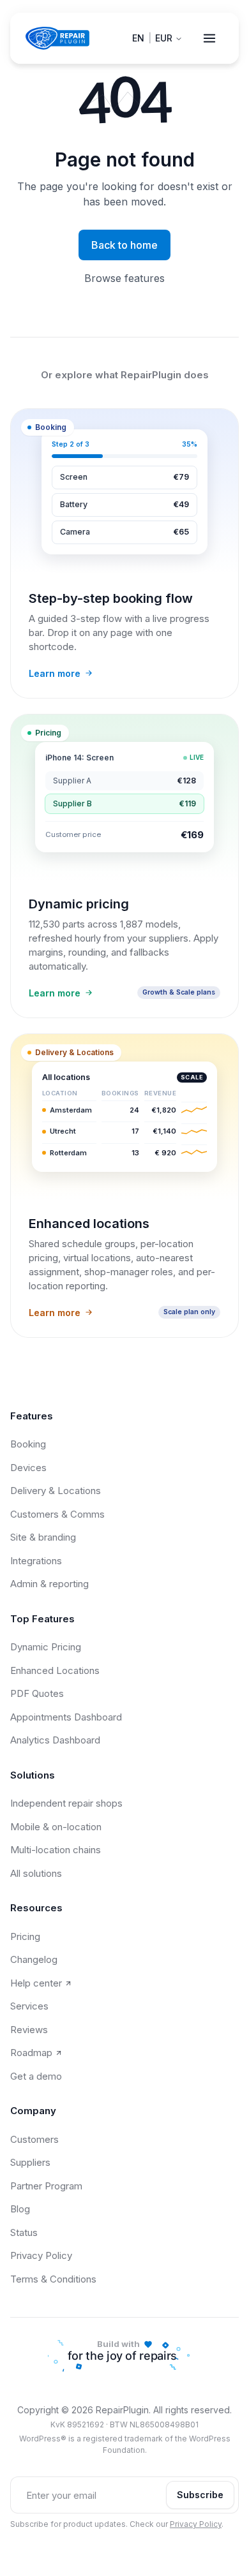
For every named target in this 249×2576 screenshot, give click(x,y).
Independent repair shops (66, 1803)
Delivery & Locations (56, 1491)
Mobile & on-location (56, 1827)
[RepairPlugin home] (57, 38)
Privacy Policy (41, 2255)
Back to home (124, 245)
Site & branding (43, 1537)
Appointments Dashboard (66, 1717)
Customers (34, 2139)
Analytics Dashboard (55, 1740)
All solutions (36, 1873)
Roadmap (31, 2053)
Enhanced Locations (55, 1670)
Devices (28, 1468)
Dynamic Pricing (46, 1647)
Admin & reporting (49, 1584)
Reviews (29, 2030)
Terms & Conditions (53, 2279)
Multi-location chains (56, 1850)
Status (24, 2232)
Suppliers (30, 2162)
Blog (20, 2209)
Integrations (36, 1561)
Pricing (25, 1936)
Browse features (124, 278)
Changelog (34, 1959)
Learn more (55, 673)
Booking (28, 1444)
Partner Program (46, 2186)
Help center (36, 1983)
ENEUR (152, 38)
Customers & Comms (57, 1514)
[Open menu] (209, 38)
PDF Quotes (37, 1693)
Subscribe (200, 2495)
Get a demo (36, 2076)
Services (29, 2006)
